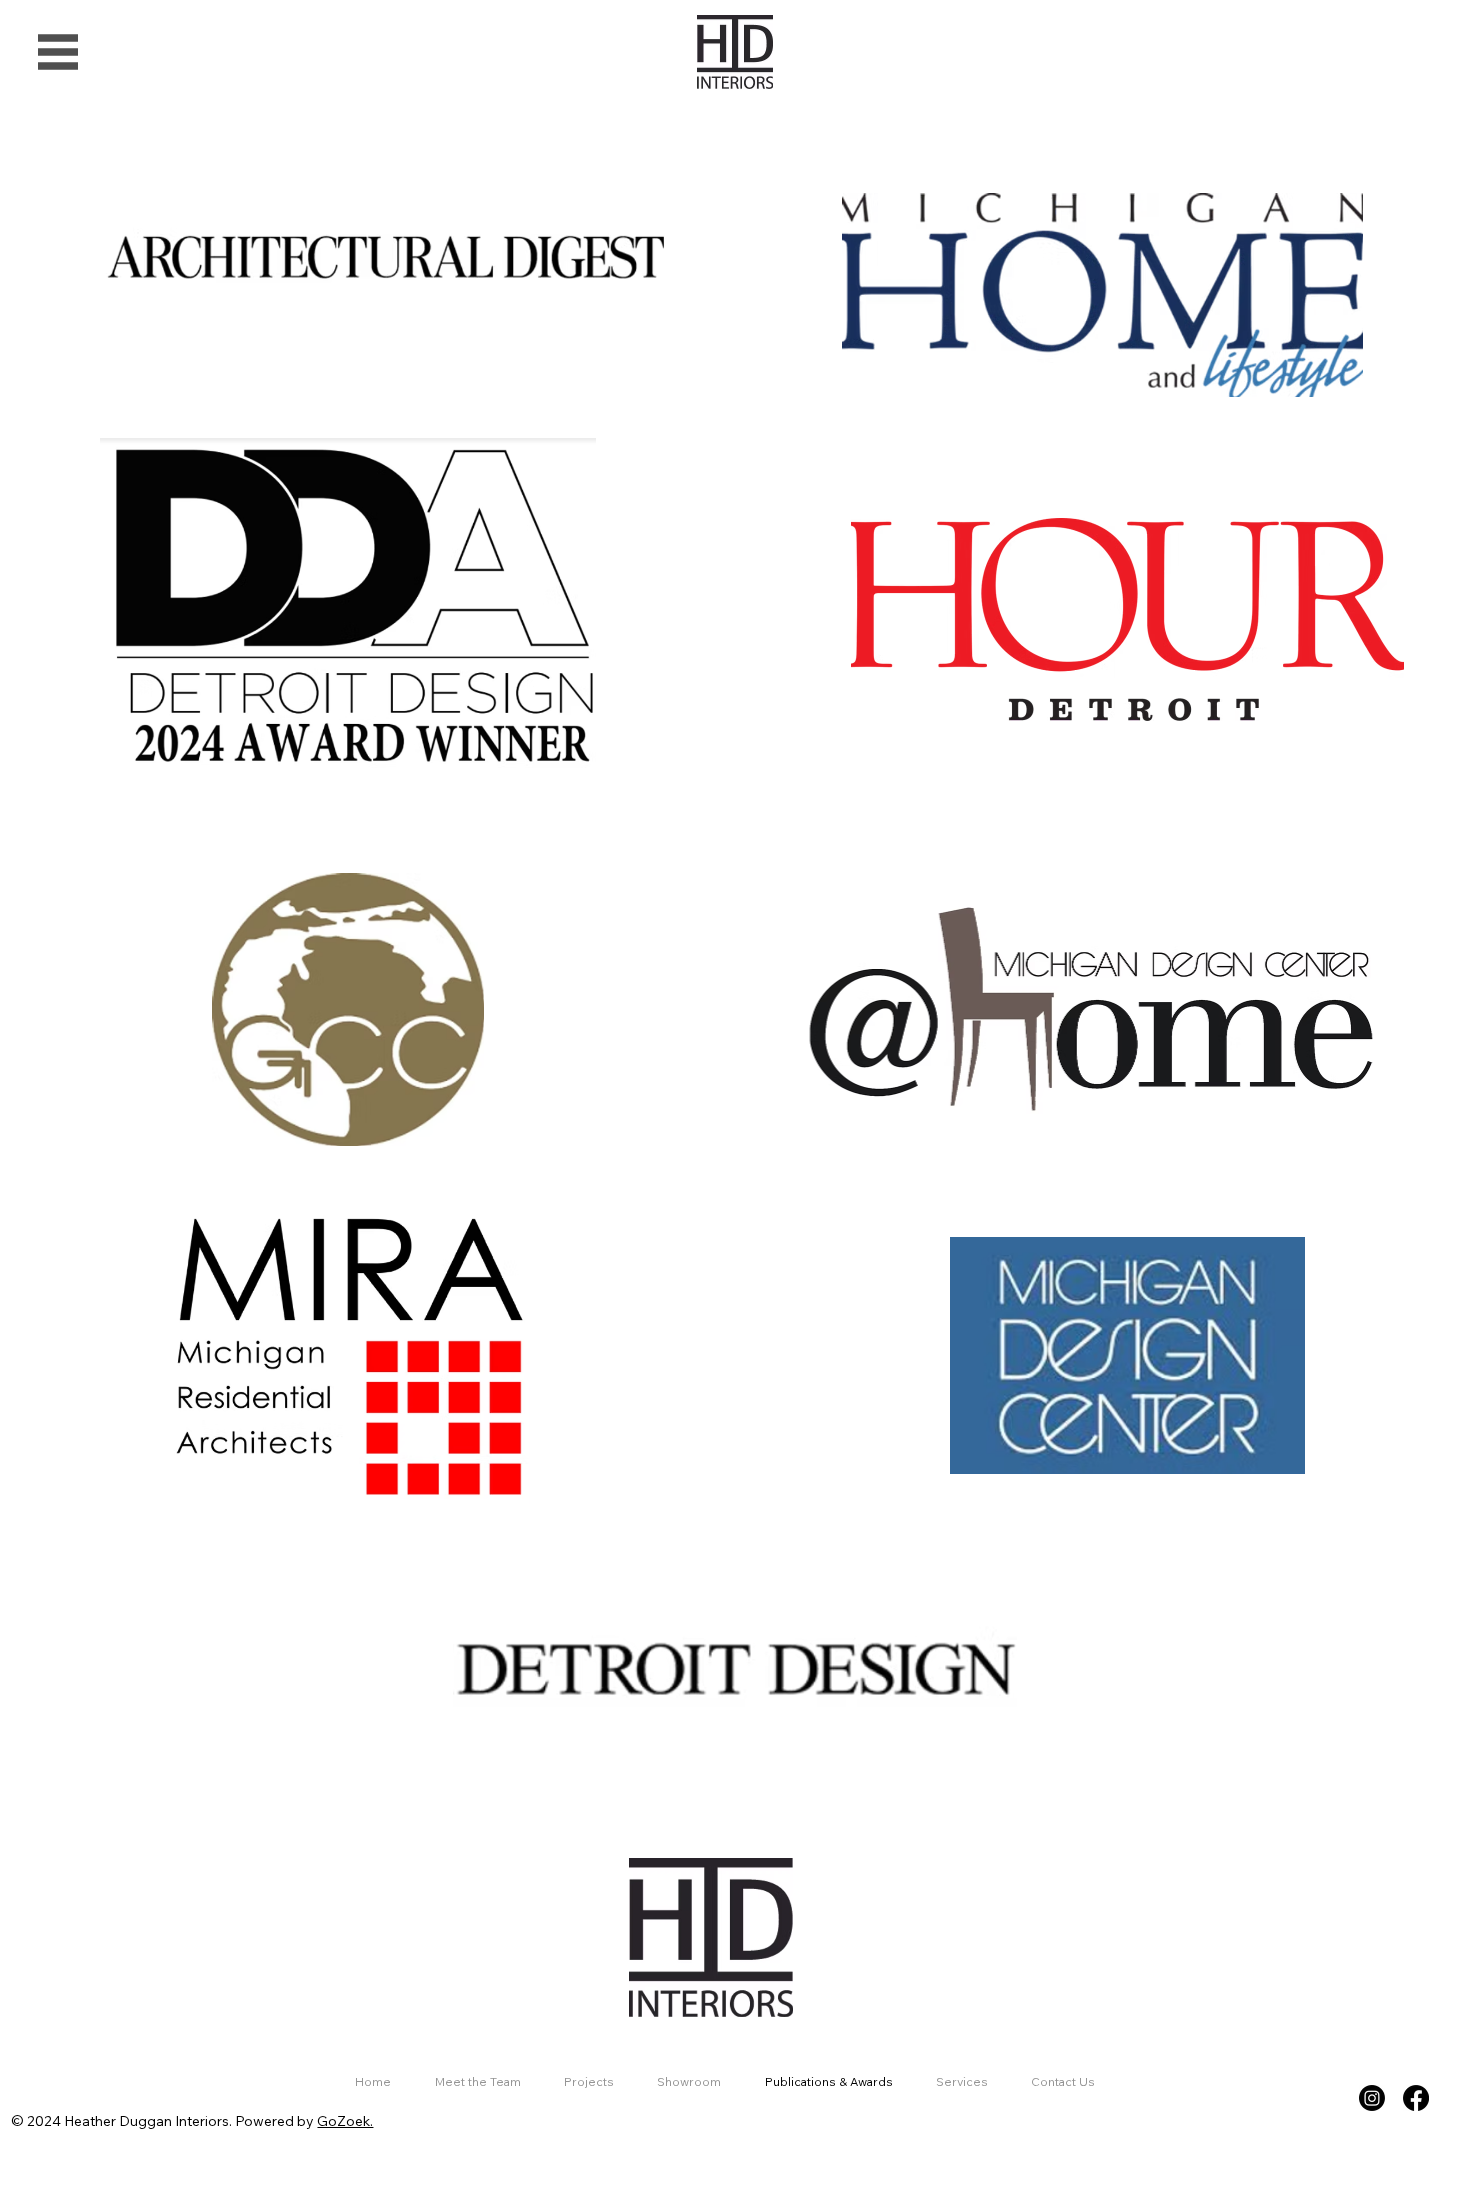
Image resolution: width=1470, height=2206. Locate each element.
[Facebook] (1416, 2098)
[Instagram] (1372, 2098)
